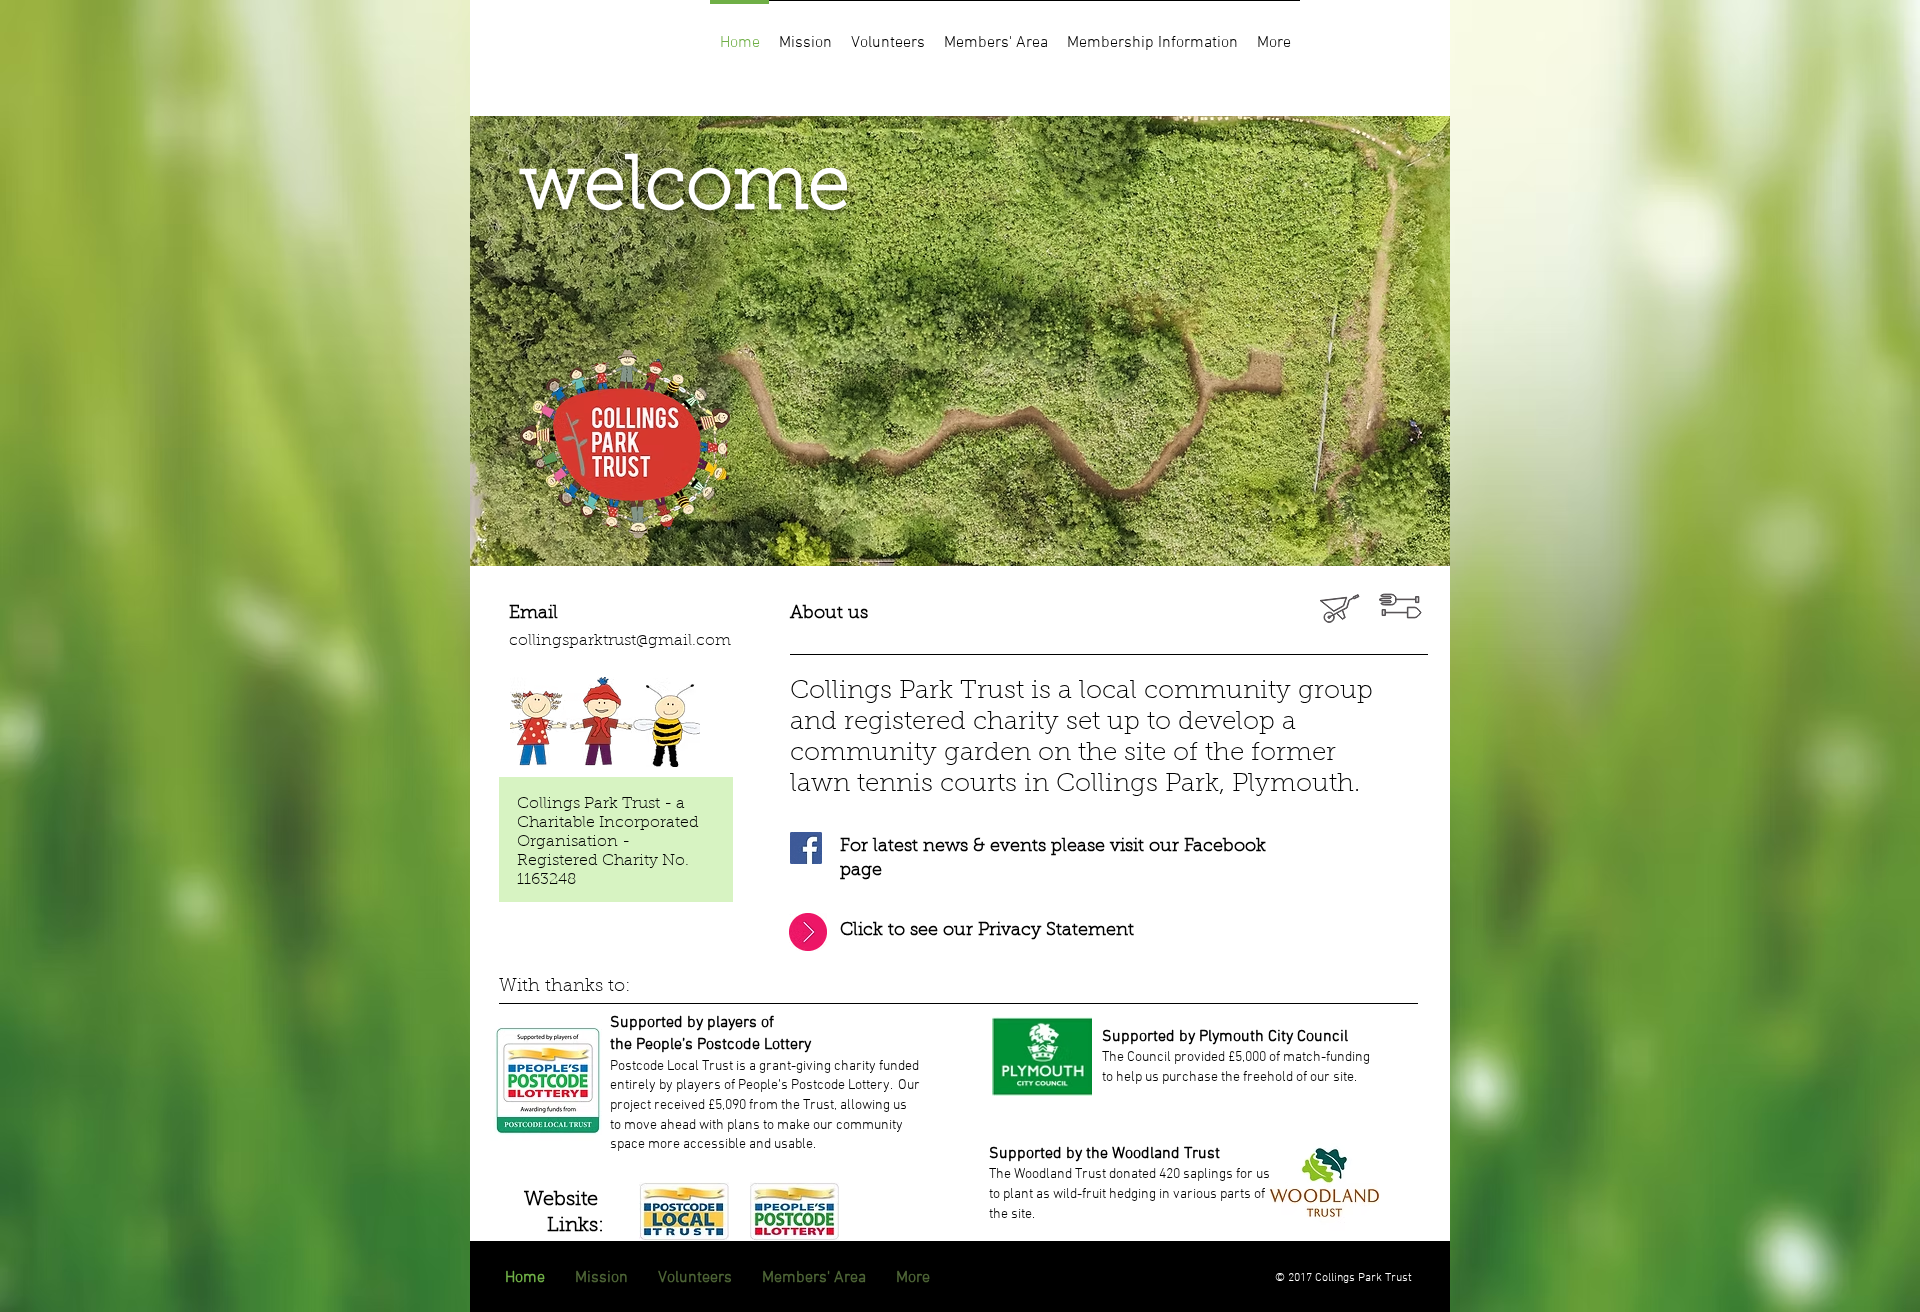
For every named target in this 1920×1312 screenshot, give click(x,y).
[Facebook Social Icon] (806, 848)
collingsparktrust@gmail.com (620, 641)
